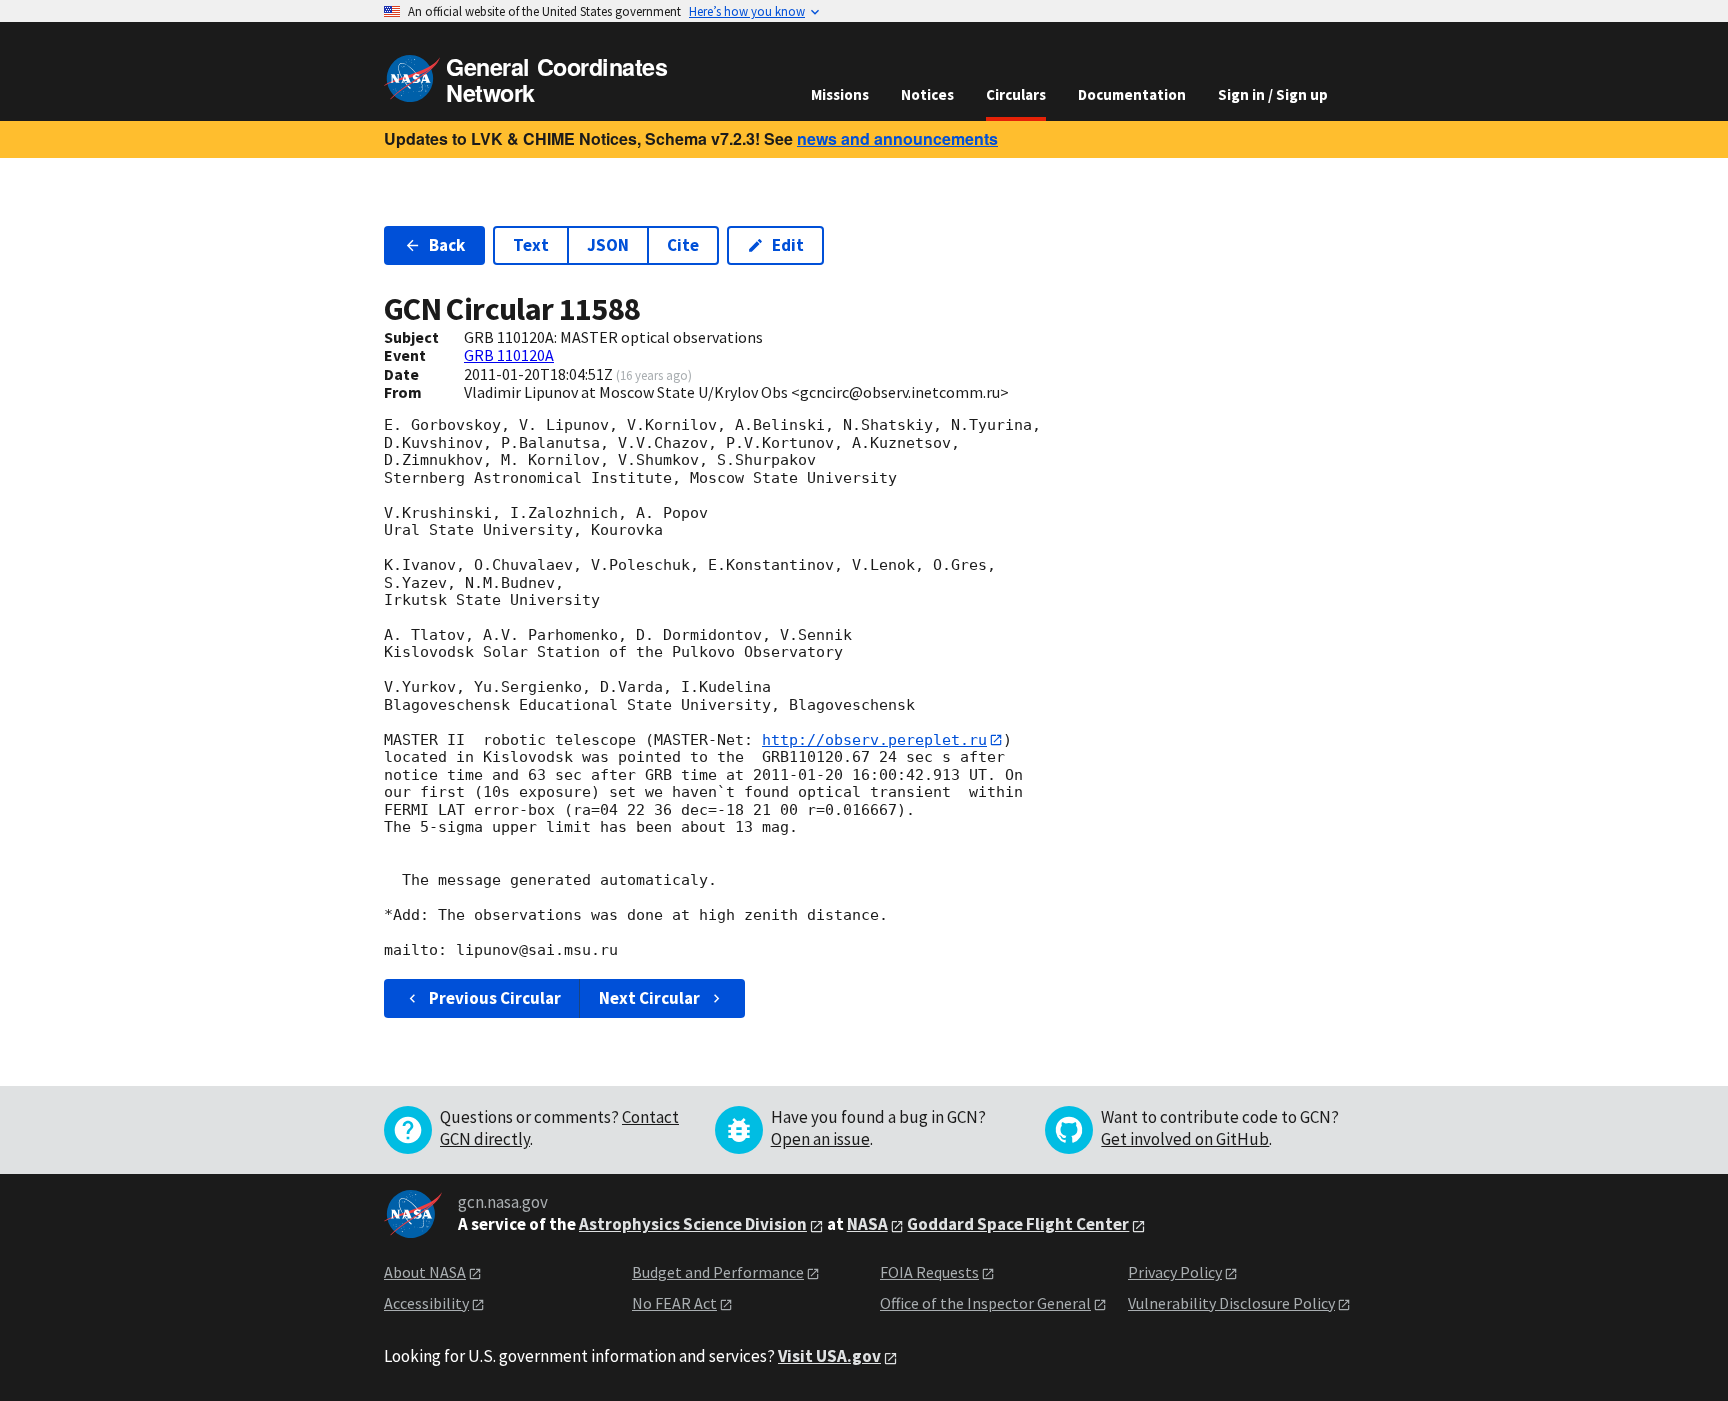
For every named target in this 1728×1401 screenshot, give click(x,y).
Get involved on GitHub (1185, 1139)
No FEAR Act (674, 1303)
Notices (927, 94)
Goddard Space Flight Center (1018, 1224)
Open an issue (820, 1139)
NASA (867, 1224)
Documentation (1132, 94)
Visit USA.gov (829, 1356)
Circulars (1016, 94)
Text (531, 245)
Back (447, 245)
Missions (840, 94)
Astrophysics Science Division (693, 1224)
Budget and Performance (718, 1272)
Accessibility (426, 1303)
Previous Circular (495, 998)
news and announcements (897, 138)
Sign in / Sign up (1273, 94)
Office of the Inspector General (985, 1303)
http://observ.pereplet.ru (874, 740)
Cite (683, 245)
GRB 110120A (509, 355)
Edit (788, 245)
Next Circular (649, 998)
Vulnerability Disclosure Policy (1231, 1303)
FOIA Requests (929, 1272)
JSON (608, 245)
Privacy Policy (1175, 1272)
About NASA (425, 1272)
